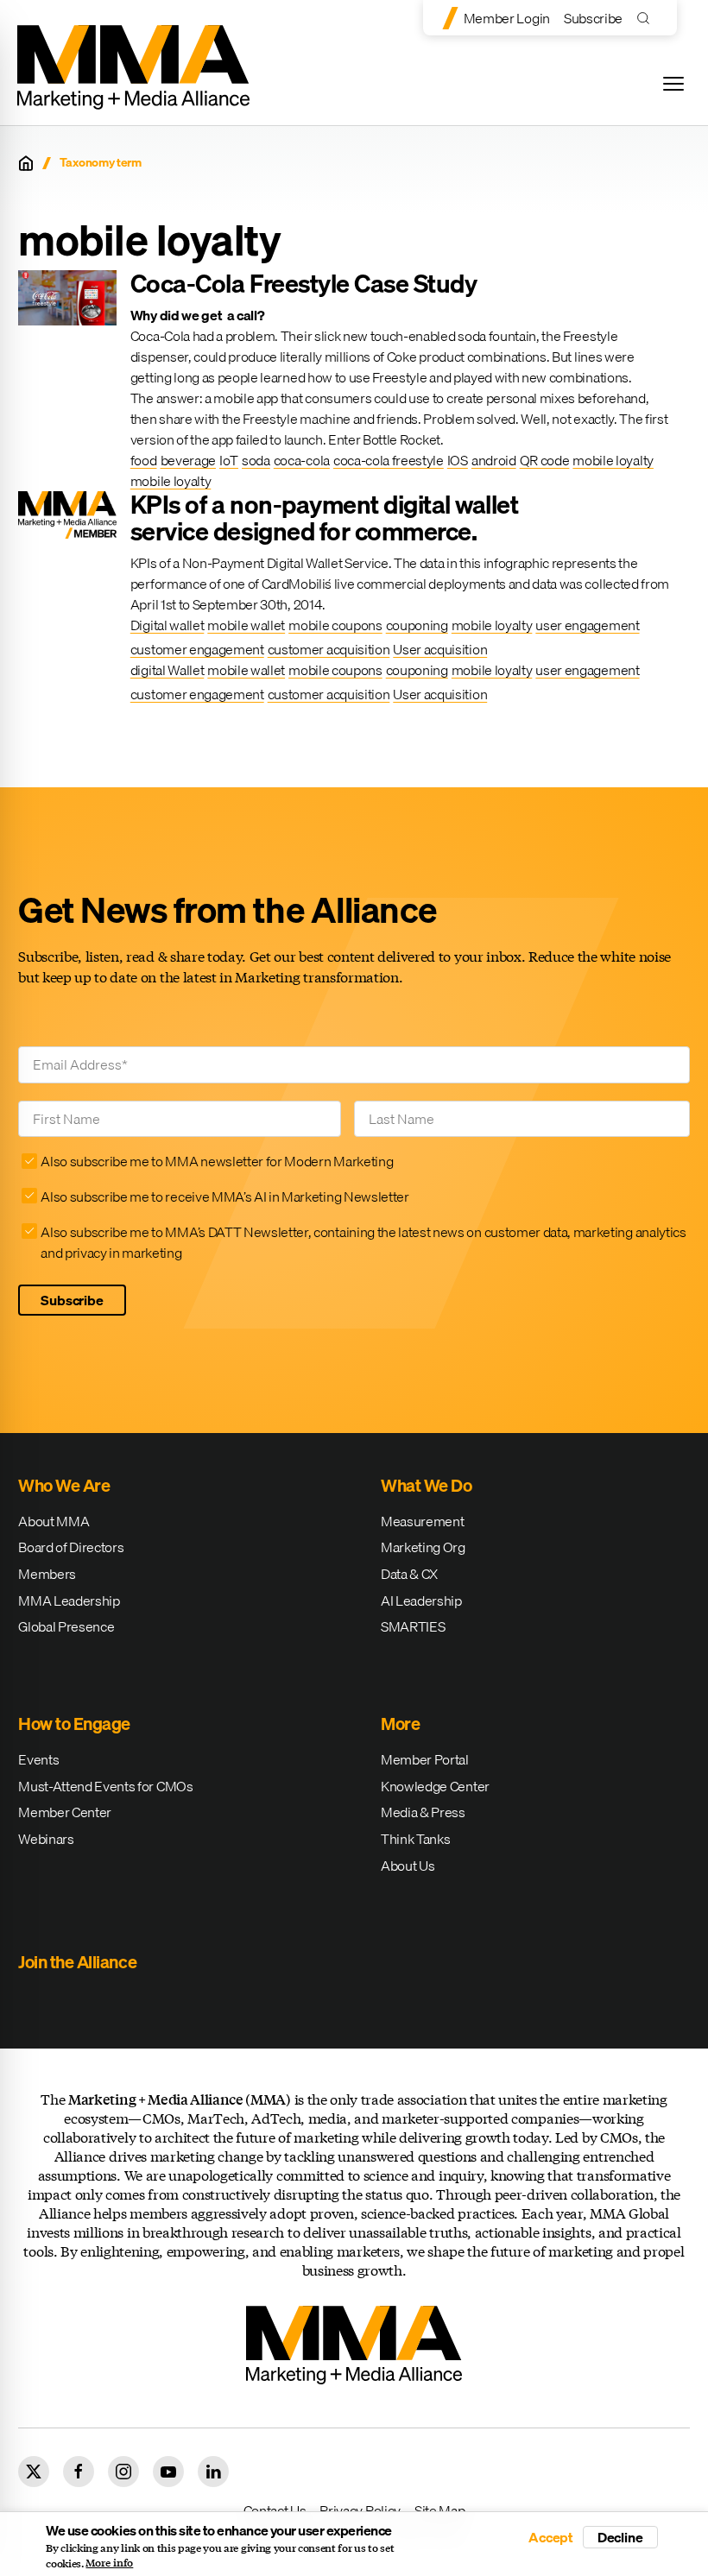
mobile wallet (246, 625)
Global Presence (66, 1626)
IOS (458, 460)
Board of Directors (71, 1547)
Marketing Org (423, 1547)
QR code (545, 460)
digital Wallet (168, 670)
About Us (408, 1866)
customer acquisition (329, 649)
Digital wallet (168, 625)
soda (256, 460)
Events (38, 1759)
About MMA (54, 1521)
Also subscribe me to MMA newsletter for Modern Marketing (217, 1161)
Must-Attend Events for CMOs (105, 1786)
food (144, 460)
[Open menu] (673, 84)
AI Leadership (421, 1601)
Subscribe (593, 18)
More (400, 1724)
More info (109, 2563)
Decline (620, 2537)
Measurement (422, 1521)
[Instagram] (123, 2472)
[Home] (26, 163)
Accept (551, 2537)
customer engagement (197, 649)
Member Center (65, 1812)
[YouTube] (168, 2472)
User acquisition (440, 649)
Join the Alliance (77, 1962)
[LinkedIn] (213, 2472)
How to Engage (74, 1724)
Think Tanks (415, 1839)
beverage (188, 460)
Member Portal (425, 1759)
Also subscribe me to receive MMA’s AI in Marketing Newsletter (224, 1196)
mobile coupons (335, 625)
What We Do (426, 1485)
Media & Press (423, 1812)
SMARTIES (413, 1626)
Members (47, 1574)
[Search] (647, 18)
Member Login (507, 18)
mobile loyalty (613, 460)
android (494, 460)
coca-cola (302, 460)
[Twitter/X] (34, 2472)
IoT (229, 460)
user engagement (587, 625)
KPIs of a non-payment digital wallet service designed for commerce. (325, 518)
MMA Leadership (69, 1601)
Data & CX (409, 1574)
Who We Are (64, 1485)
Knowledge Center (435, 1786)
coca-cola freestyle (389, 460)
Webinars (46, 1839)
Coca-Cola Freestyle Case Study (304, 283)
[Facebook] (79, 2472)
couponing (417, 625)
